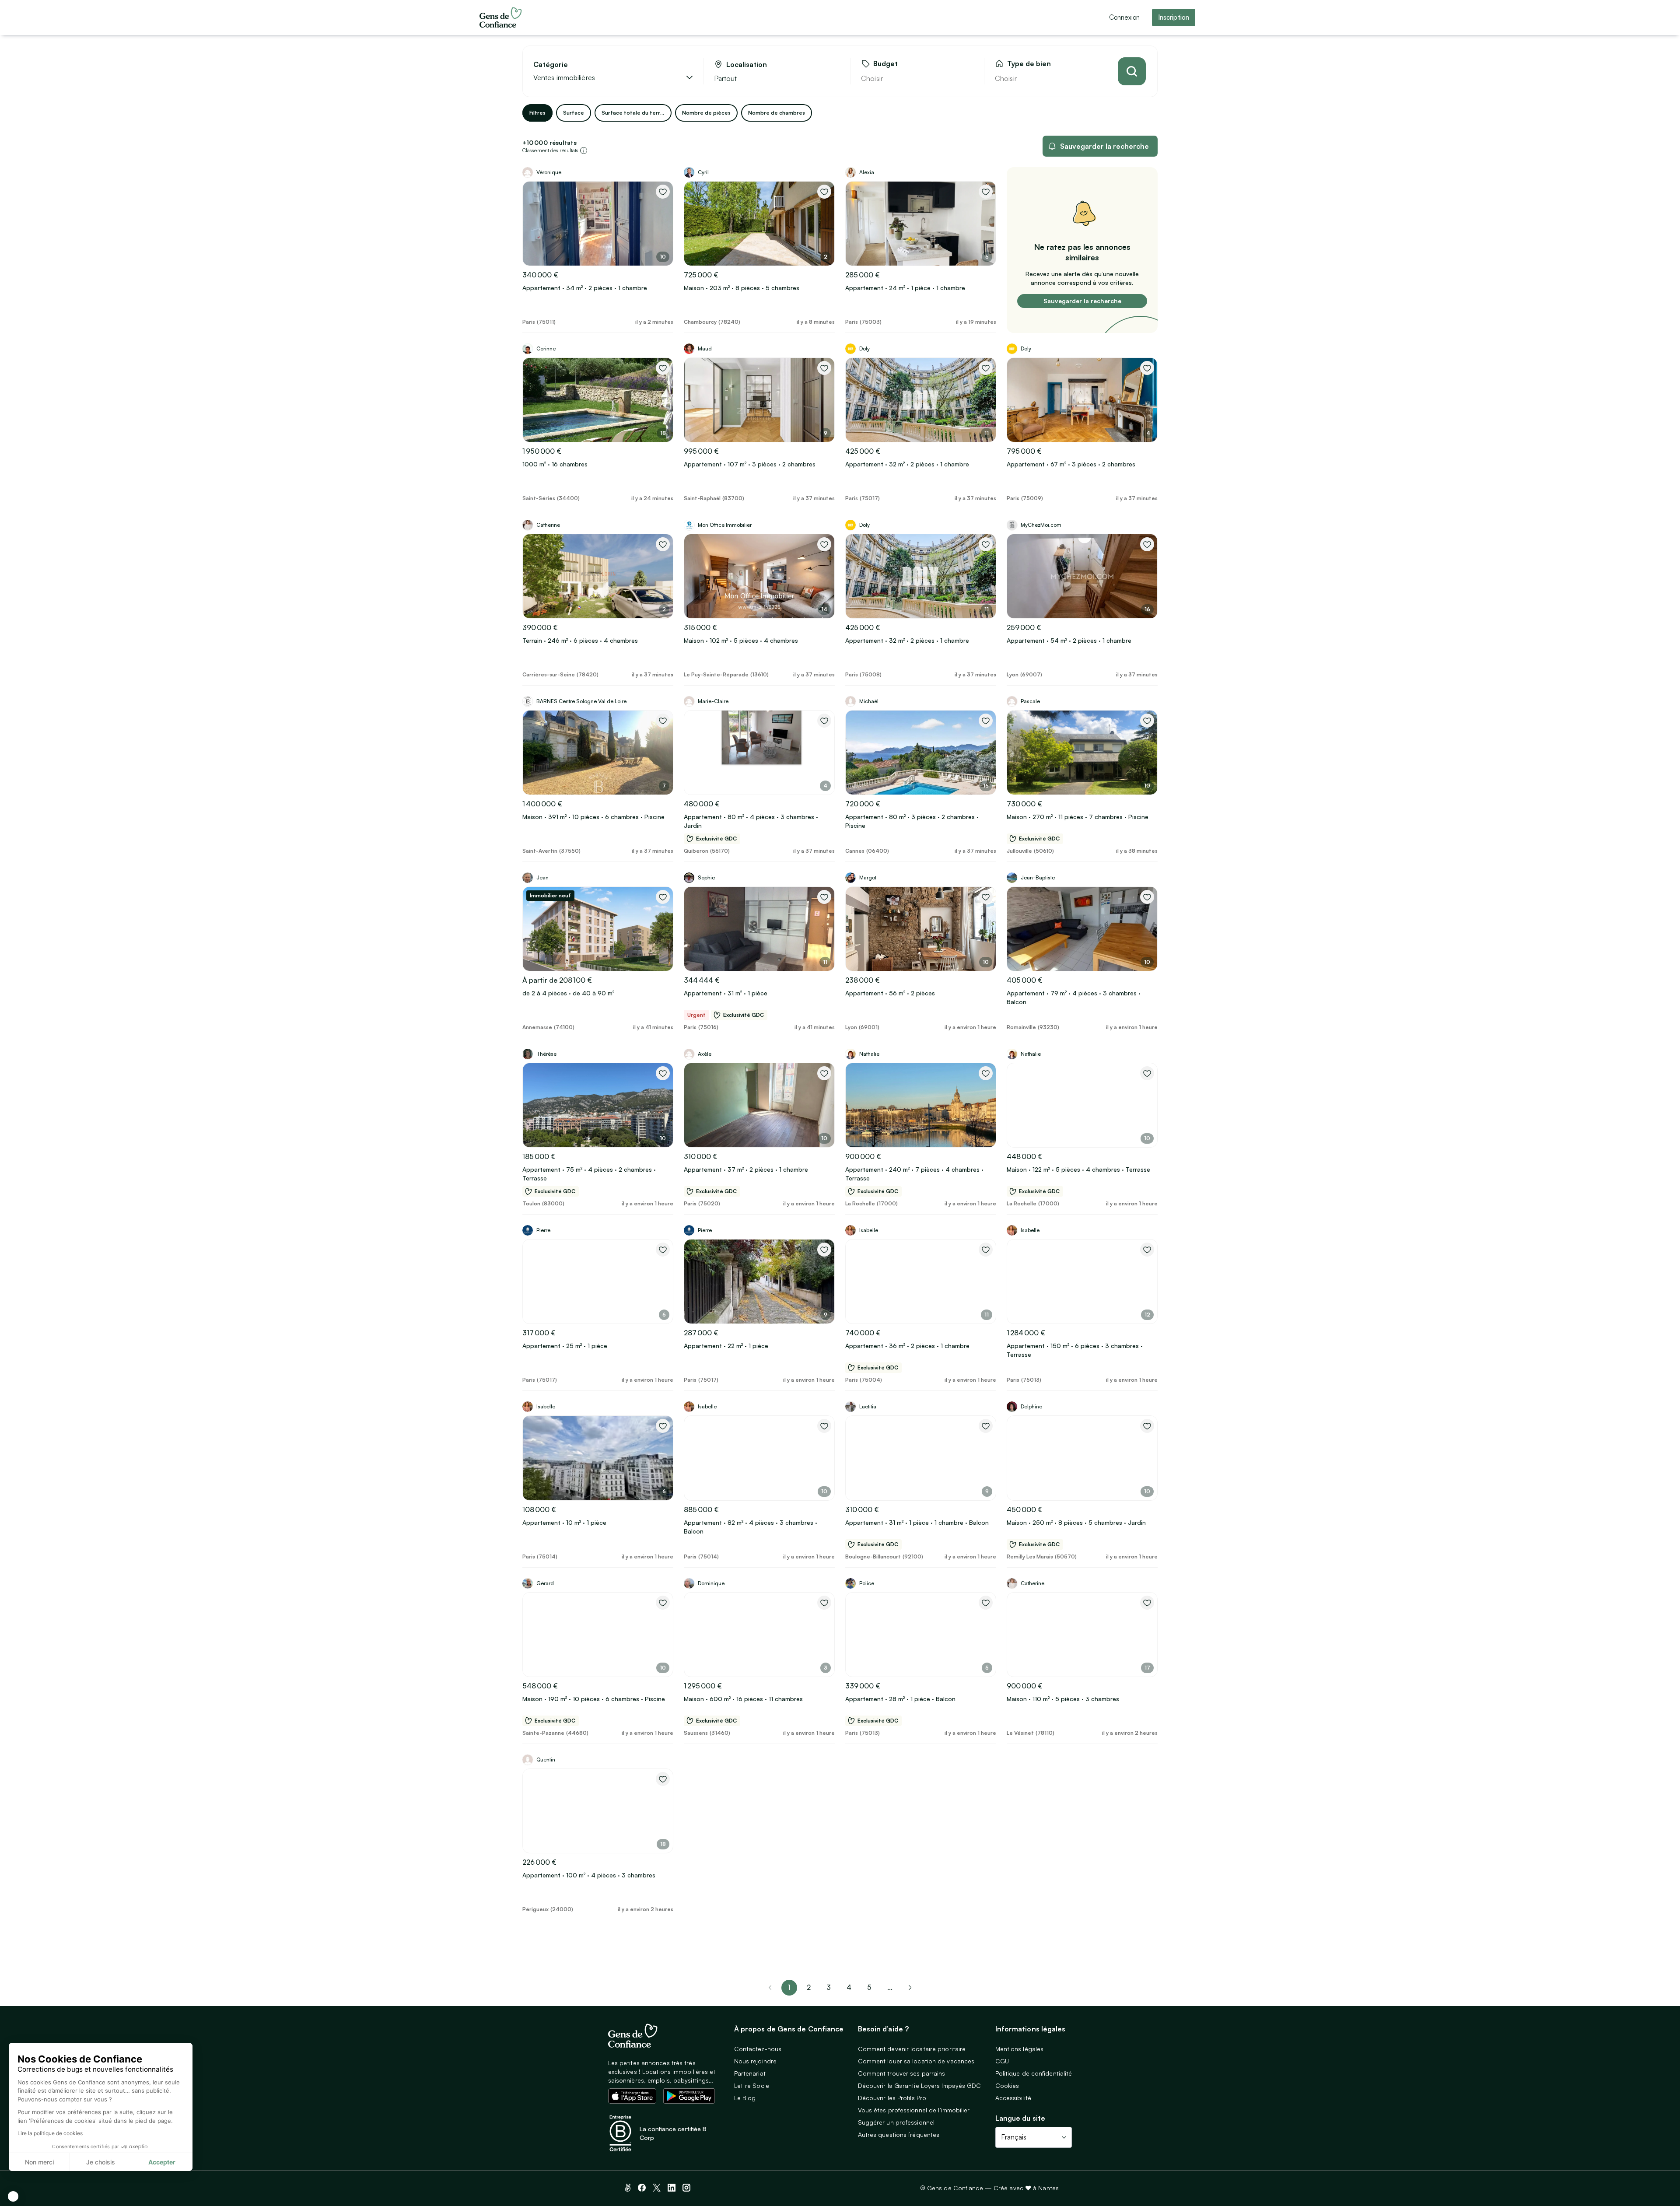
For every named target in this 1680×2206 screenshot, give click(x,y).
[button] (13, 2196)
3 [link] (829, 1987)
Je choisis (101, 2162)
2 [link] (809, 1987)
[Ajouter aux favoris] (663, 192)
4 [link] (849, 1987)
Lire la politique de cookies (50, 2133)
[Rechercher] (1132, 71)
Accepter (162, 2162)
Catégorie (551, 65)
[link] (910, 1988)
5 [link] (869, 1987)
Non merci (39, 2162)
